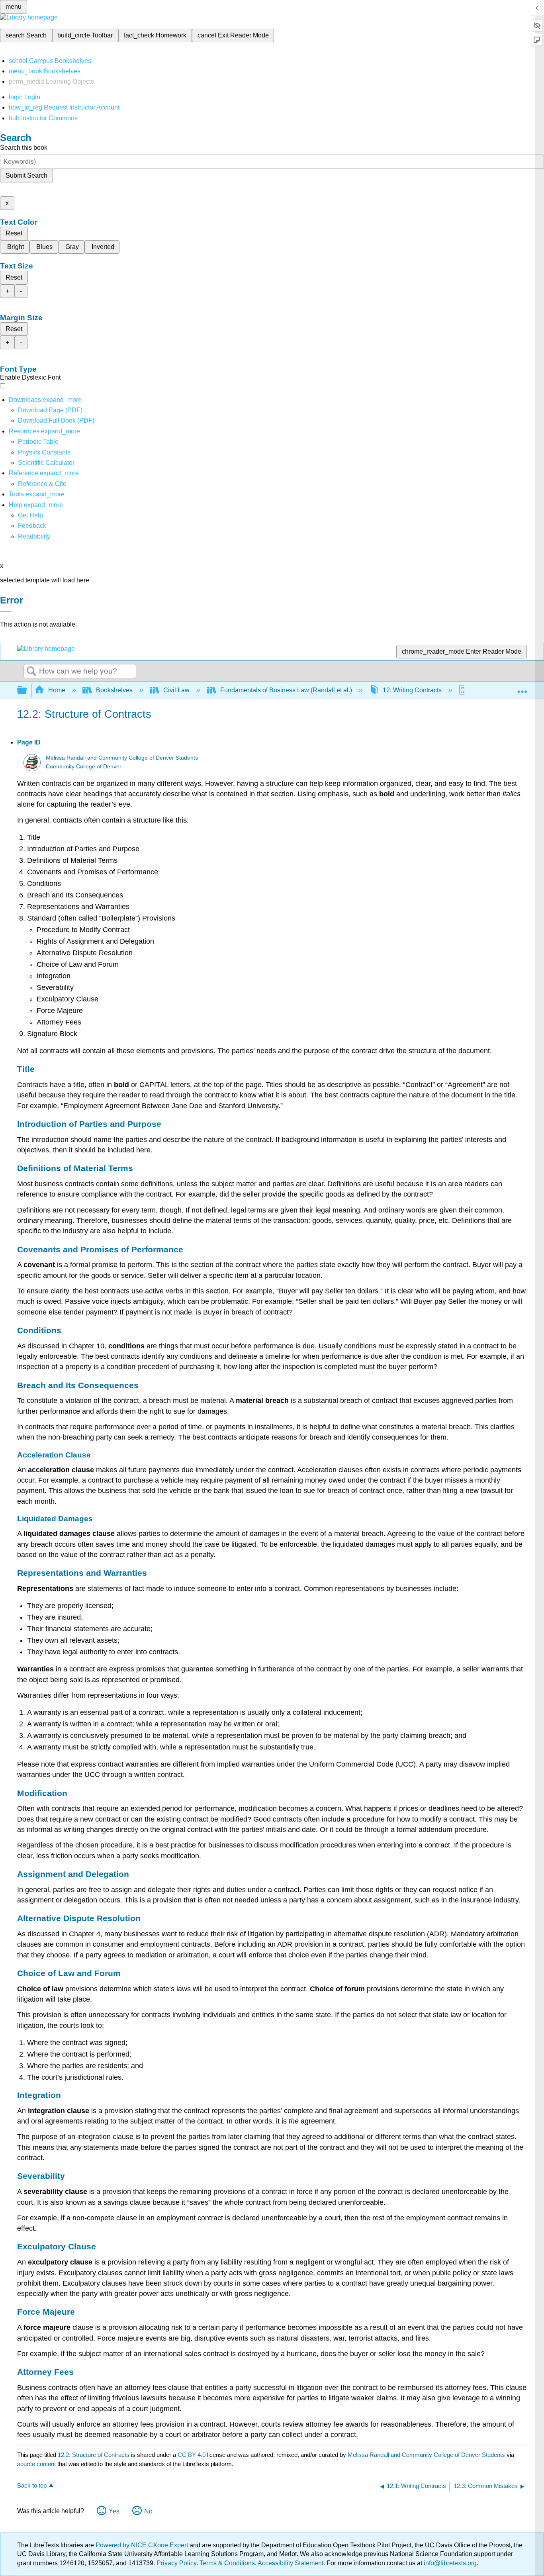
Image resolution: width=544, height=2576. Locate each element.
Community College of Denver (84, 767)
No (148, 2511)
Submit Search (26, 175)
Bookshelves (114, 690)
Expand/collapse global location (522, 688)
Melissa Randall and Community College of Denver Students (122, 758)
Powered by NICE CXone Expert (143, 2545)
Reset (14, 233)
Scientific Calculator (46, 463)
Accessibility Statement (291, 2563)
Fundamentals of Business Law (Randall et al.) (286, 690)
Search (31, 672)
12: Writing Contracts (412, 690)
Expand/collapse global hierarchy (27, 691)
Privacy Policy (176, 2563)
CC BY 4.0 (192, 2455)
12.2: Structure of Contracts (94, 2455)
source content (36, 2464)
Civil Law (176, 690)
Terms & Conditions (227, 2563)
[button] (32, 526)
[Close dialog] (6, 612)
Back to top (32, 2485)
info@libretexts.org (449, 2563)
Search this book (24, 148)
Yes (114, 2511)
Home (57, 690)
